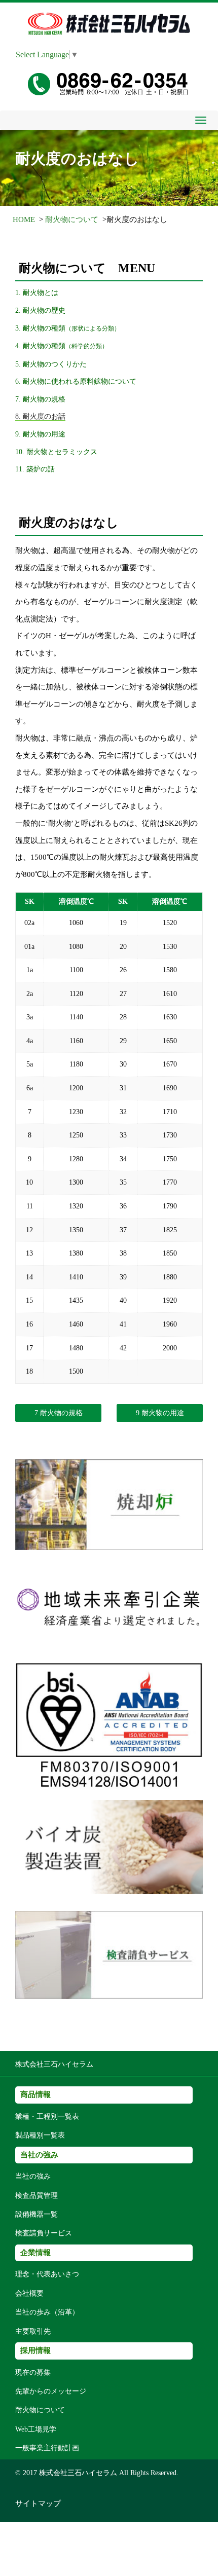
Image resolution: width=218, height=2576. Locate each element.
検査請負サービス (44, 2233)
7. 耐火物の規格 (40, 399)
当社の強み (33, 2176)
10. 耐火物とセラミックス (56, 452)
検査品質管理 (37, 2196)
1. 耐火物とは (37, 292)
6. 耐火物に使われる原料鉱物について (76, 381)
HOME (24, 219)
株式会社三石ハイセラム (54, 2064)
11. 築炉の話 (35, 469)
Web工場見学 (36, 2429)
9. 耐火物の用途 (40, 434)
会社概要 (29, 2293)
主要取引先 (33, 2331)
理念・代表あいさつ (47, 2274)
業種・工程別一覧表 (47, 2117)
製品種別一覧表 (40, 2135)
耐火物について (72, 219)
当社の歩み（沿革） (47, 2312)
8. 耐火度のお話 (40, 416)
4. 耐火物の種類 (62, 346)
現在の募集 (33, 2372)
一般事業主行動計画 (47, 2448)
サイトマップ (38, 2504)
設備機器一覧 (37, 2214)
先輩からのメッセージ (51, 2391)
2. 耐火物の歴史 (40, 310)
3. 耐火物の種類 (68, 328)
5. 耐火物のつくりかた (51, 364)
